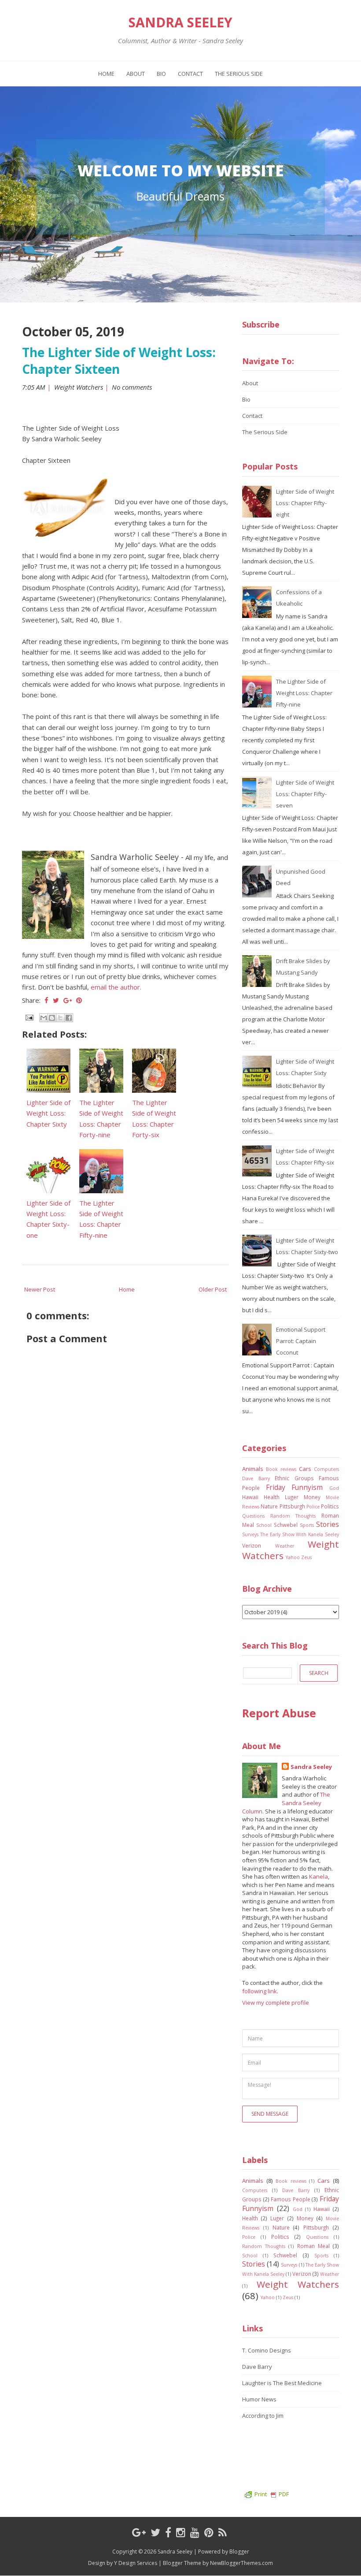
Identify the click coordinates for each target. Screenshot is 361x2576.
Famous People (291, 2199)
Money (312, 1497)
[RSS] (223, 2532)
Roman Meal (313, 2246)
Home (106, 74)
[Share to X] (60, 1018)
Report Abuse (279, 1713)
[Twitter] (155, 2532)
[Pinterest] (209, 2532)
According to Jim (263, 2416)
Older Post (213, 1289)
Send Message (270, 2114)
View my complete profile (276, 2003)
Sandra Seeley (180, 22)
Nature (269, 1506)
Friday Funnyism (295, 1487)
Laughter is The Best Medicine (282, 2383)
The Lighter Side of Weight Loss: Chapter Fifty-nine (304, 693)
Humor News (259, 2399)
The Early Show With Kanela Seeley (300, 1534)
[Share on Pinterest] (79, 1000)
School (264, 1525)
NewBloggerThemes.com (241, 2563)
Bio (161, 74)
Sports (307, 1525)
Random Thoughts (293, 1516)
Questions (253, 1516)
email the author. (116, 987)
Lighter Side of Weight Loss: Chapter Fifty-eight (305, 503)
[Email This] (44, 1018)
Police (313, 1507)
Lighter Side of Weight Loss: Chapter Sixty (48, 1113)
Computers (326, 1469)
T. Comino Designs (267, 2350)
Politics (330, 1506)
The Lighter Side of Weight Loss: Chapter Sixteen (119, 361)
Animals (253, 1469)
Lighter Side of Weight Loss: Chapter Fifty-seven (305, 794)
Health (272, 1497)
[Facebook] (168, 2532)
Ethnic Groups (294, 1478)
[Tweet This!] (56, 1000)
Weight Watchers (79, 387)
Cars (305, 1469)
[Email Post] (29, 1016)
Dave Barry (256, 1478)
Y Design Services (136, 2563)
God (334, 1488)
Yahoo (293, 1557)
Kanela (319, 1876)
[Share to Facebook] (69, 1018)
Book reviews (281, 1469)
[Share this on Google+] (68, 1000)
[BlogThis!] (52, 1018)
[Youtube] (195, 2532)
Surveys (250, 1534)
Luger (292, 1497)
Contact (190, 74)
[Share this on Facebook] (46, 1000)
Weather (285, 1546)
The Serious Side (239, 74)
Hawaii (250, 1497)
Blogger (239, 2552)
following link (260, 1991)
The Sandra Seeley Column (286, 1803)
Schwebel (286, 1525)
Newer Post (40, 1289)
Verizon (252, 1545)
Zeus (306, 1557)
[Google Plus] (139, 2532)
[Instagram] (181, 2532)
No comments (133, 387)
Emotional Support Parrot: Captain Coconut (301, 1341)
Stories (328, 1524)
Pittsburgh (292, 1506)
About (136, 74)
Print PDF (272, 2494)
